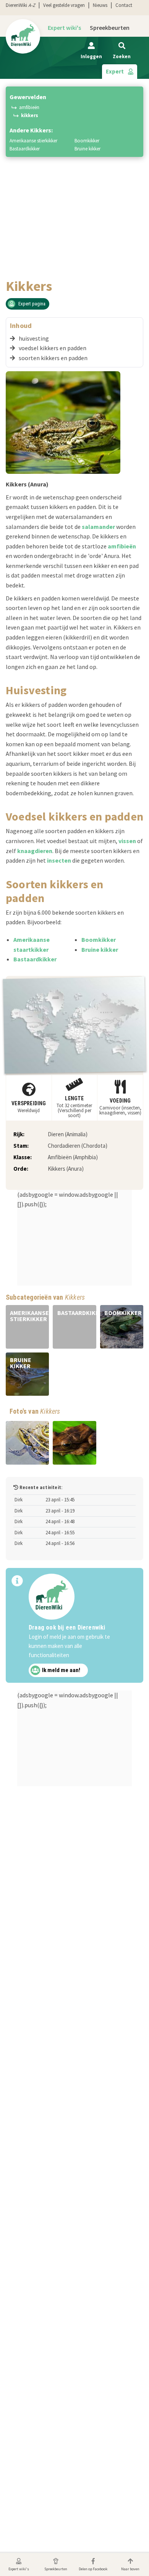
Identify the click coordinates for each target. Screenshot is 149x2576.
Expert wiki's (64, 28)
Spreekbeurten (110, 28)
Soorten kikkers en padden (53, 358)
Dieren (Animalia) (68, 1134)
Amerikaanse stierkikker (33, 141)
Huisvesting (34, 338)
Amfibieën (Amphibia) (73, 1157)
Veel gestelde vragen (64, 5)
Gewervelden (28, 97)
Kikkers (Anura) (66, 1169)
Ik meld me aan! (61, 1671)
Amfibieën (29, 107)
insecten (59, 860)
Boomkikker (87, 141)
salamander (98, 527)
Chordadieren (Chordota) (78, 1146)
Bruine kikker (87, 149)
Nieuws (100, 5)
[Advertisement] (74, 200)
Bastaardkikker (25, 149)
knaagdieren (35, 851)
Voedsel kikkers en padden (53, 348)
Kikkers (30, 115)
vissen (127, 841)
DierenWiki (20, 5)
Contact (124, 5)
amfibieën (122, 546)
